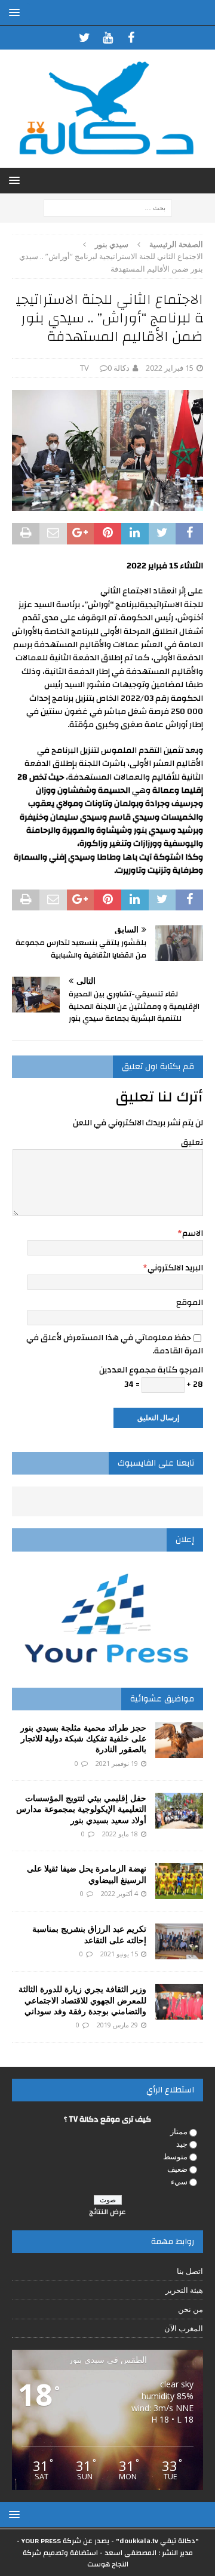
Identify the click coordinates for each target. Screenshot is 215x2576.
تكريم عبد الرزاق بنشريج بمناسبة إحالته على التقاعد (89, 1934)
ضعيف (177, 2169)
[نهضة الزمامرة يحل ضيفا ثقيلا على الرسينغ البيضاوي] (179, 1881)
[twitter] (85, 38)
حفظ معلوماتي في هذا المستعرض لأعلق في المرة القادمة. (115, 1344)
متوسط (175, 2156)
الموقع (190, 1303)
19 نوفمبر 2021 (117, 1763)
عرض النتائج (107, 2212)
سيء (179, 2181)
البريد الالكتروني (175, 1268)
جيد (182, 2144)
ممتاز (179, 2131)
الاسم (193, 1233)
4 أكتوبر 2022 (119, 1893)
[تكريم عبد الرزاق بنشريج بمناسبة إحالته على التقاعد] (179, 1941)
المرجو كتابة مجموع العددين (151, 1370)
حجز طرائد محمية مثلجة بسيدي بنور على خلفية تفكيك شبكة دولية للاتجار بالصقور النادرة (83, 1738)
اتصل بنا (190, 2271)
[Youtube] (108, 38)
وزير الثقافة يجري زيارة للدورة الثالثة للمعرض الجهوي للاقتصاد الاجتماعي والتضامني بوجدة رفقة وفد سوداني (82, 2000)
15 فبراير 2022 (170, 368)
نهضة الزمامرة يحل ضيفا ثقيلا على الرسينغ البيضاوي (87, 1874)
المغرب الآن (184, 2328)
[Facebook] (131, 38)
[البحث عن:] (108, 207)
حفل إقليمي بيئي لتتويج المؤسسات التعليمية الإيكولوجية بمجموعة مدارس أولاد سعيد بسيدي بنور (81, 1809)
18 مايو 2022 (120, 1834)
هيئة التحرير (184, 2290)
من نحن (191, 2309)
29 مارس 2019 (117, 2025)
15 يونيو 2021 (119, 1954)
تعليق (192, 1143)
